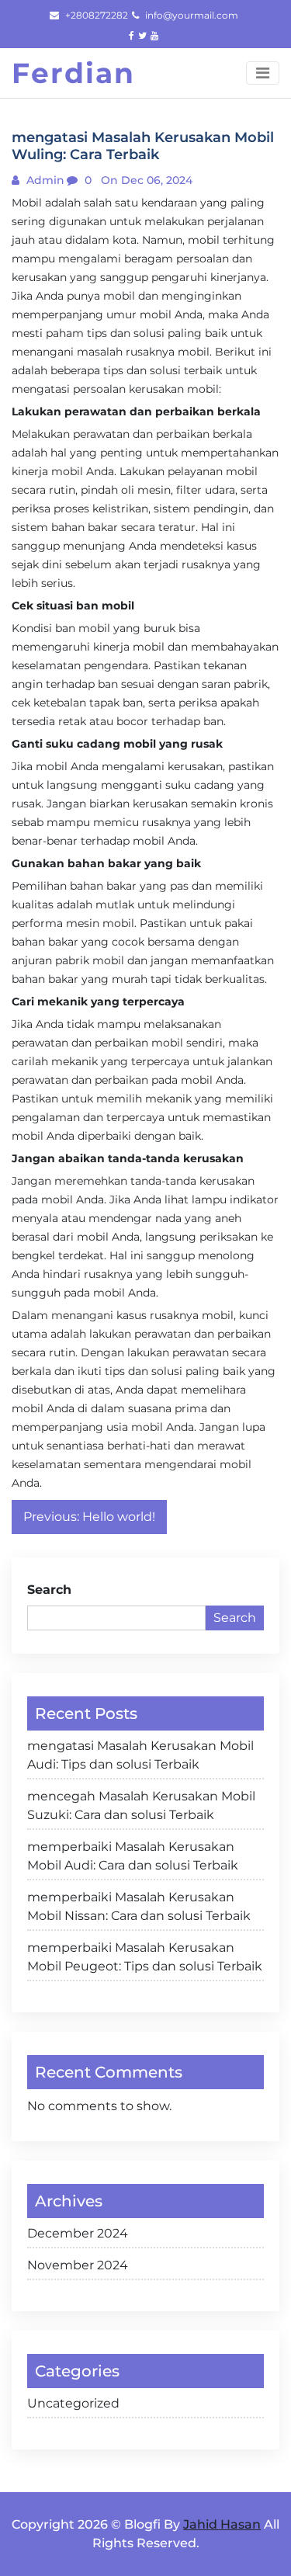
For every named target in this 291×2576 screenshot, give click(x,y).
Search (49, 1590)
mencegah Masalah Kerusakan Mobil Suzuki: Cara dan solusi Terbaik (141, 1805)
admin (44, 180)
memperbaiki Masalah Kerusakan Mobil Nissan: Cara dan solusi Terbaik (139, 1906)
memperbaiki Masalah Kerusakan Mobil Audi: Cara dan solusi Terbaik (133, 1856)
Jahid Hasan (222, 2524)
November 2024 (78, 2265)
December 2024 (78, 2233)
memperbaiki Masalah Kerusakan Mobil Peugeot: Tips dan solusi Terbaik (145, 1957)
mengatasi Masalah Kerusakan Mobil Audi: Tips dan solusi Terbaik (140, 1755)
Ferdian (73, 73)
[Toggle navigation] (263, 73)
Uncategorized (73, 2403)
